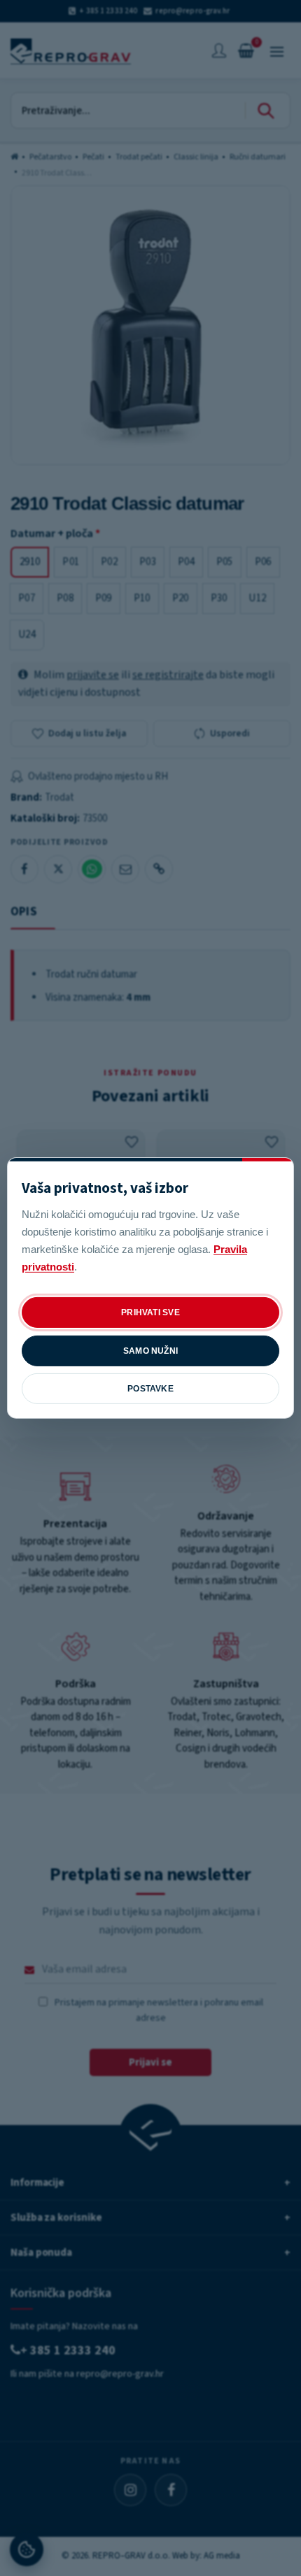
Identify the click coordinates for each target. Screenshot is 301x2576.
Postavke (150, 1389)
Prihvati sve (150, 1312)
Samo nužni (150, 1351)
